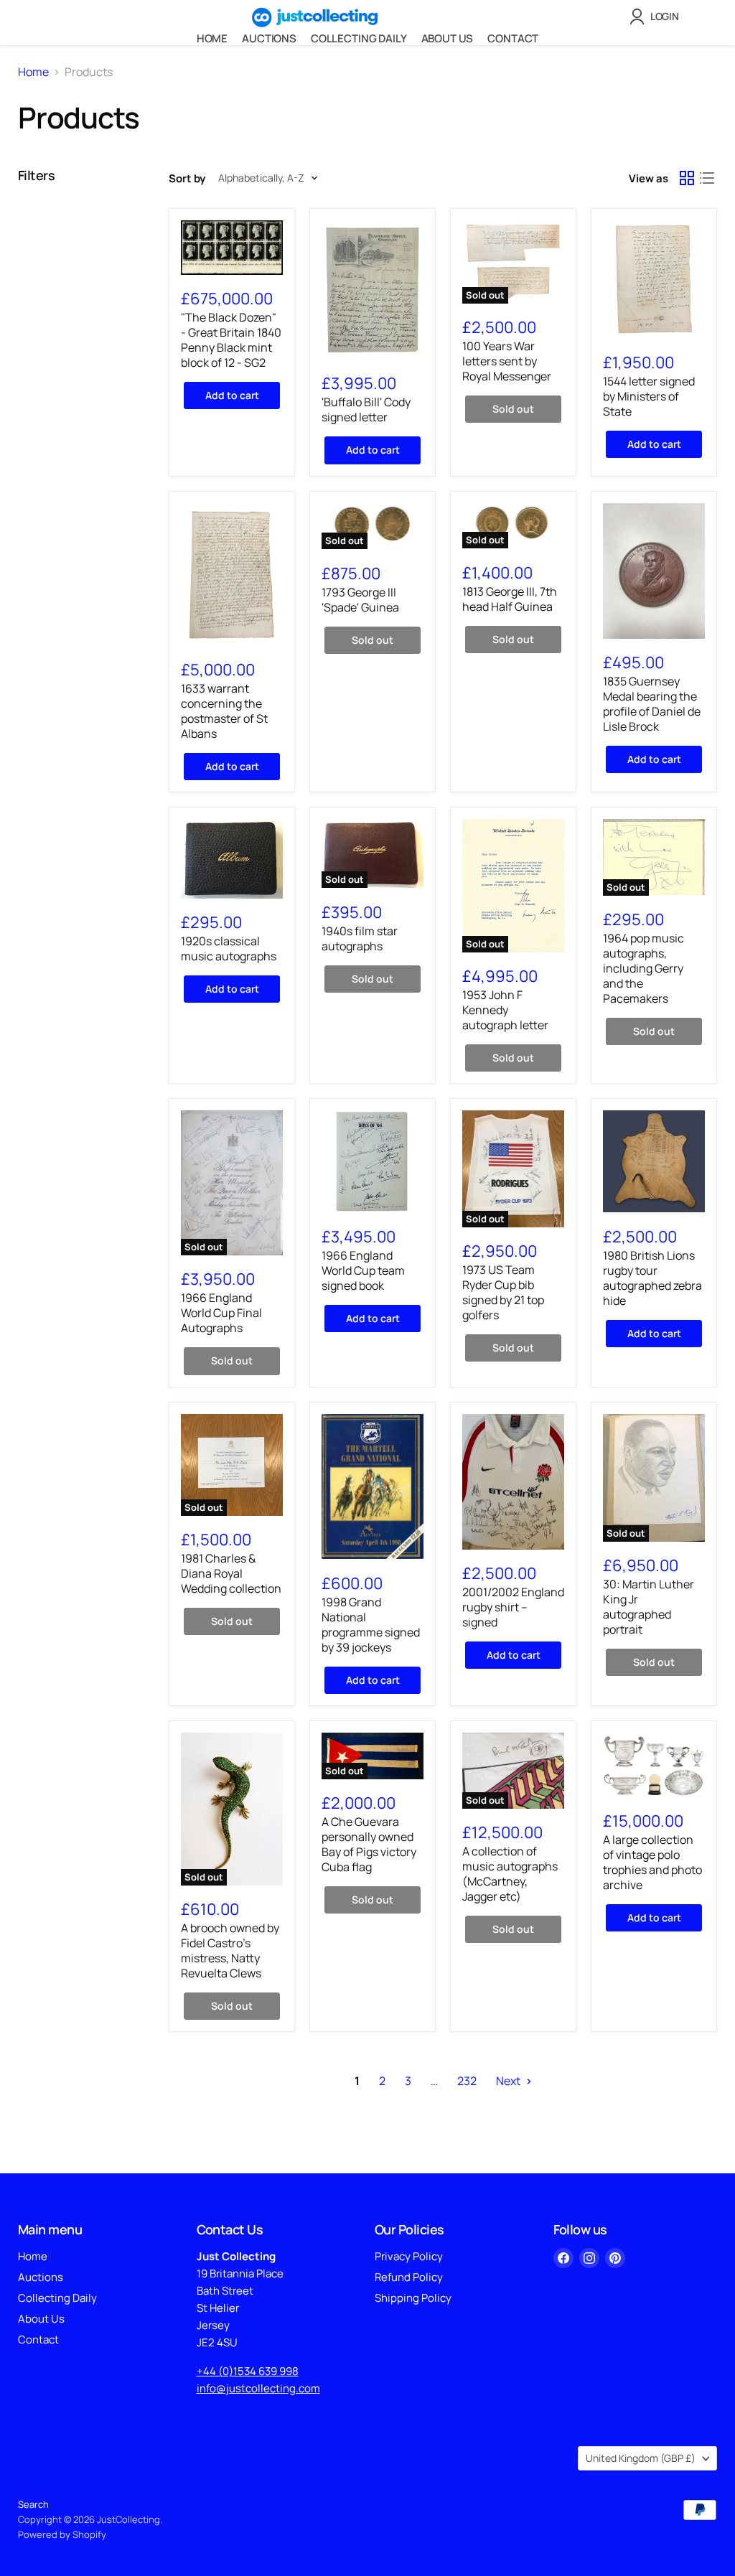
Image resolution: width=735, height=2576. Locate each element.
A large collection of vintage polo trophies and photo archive (652, 1862)
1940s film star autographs (360, 938)
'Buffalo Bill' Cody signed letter (366, 409)
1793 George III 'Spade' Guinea (360, 600)
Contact (513, 38)
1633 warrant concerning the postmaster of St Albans (224, 711)
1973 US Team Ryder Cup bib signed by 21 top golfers (503, 1292)
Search (33, 2504)
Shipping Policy (413, 2298)
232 (467, 2081)
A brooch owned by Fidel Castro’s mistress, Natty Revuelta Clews (230, 1950)
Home (212, 38)
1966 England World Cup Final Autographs (221, 1313)
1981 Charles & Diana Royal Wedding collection (231, 1573)
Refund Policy (409, 2277)
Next (509, 2081)
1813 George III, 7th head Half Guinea (510, 599)
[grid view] (687, 178)
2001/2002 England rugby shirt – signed (513, 1607)
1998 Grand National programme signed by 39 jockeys (371, 1625)
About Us (448, 38)
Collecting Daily (359, 38)
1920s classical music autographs (229, 949)
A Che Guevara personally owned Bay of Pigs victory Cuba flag (369, 1844)
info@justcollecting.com (258, 2388)
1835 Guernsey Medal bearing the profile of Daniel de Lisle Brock (652, 704)
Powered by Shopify (62, 2534)
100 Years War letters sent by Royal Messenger (507, 361)
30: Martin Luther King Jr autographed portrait (649, 1607)
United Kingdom (641, 2458)
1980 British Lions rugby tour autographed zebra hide (652, 1278)
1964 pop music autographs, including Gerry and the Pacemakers (643, 968)
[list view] (707, 178)
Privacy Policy (409, 2256)
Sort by (187, 178)
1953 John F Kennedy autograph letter (505, 1010)
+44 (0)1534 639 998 (248, 2371)
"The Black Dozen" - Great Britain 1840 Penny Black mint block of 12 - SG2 (231, 340)
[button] (657, 17)
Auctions (269, 38)
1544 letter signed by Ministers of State (649, 396)
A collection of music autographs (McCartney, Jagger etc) (510, 1874)
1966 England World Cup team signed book (363, 1270)
